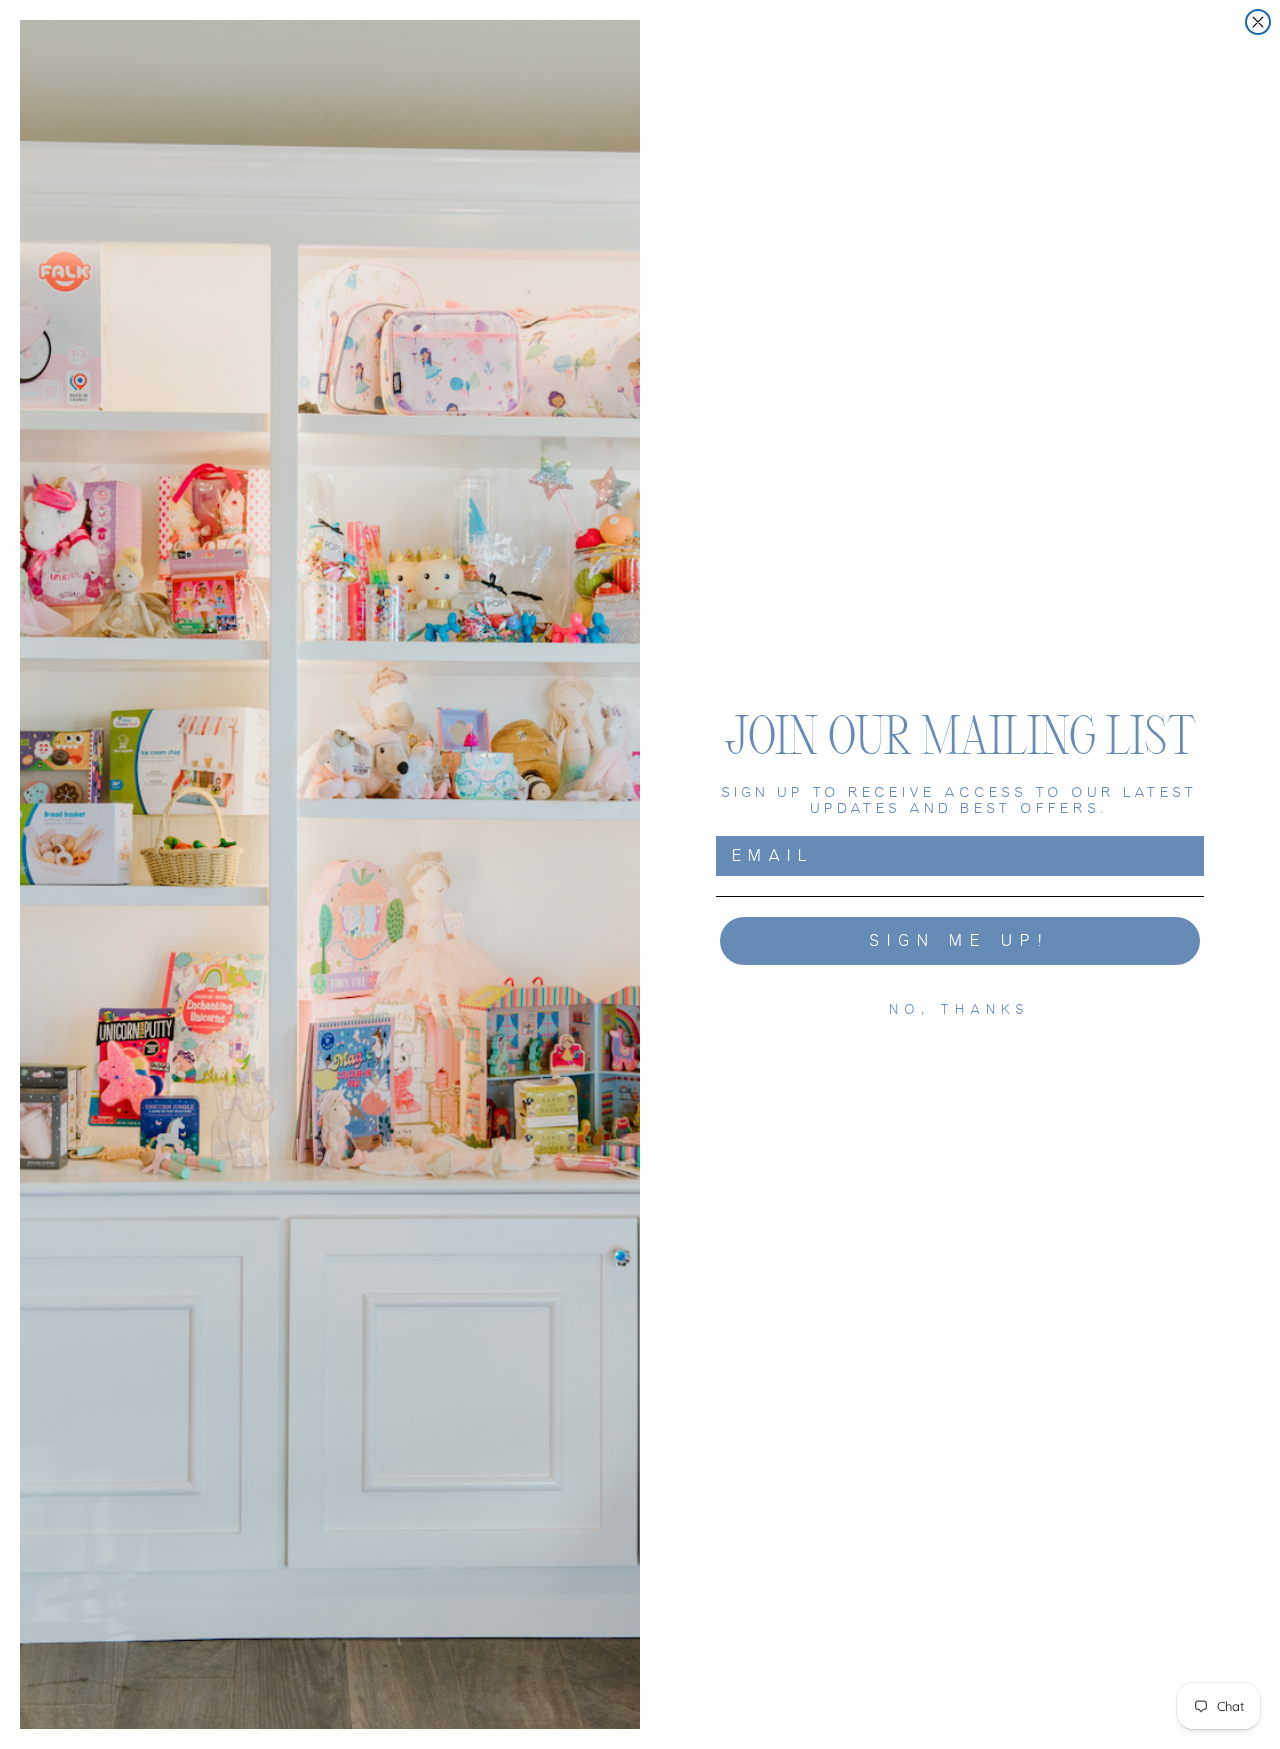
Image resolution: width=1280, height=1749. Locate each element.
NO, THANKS (960, 1009)
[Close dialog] (1258, 22)
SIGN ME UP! (960, 940)
